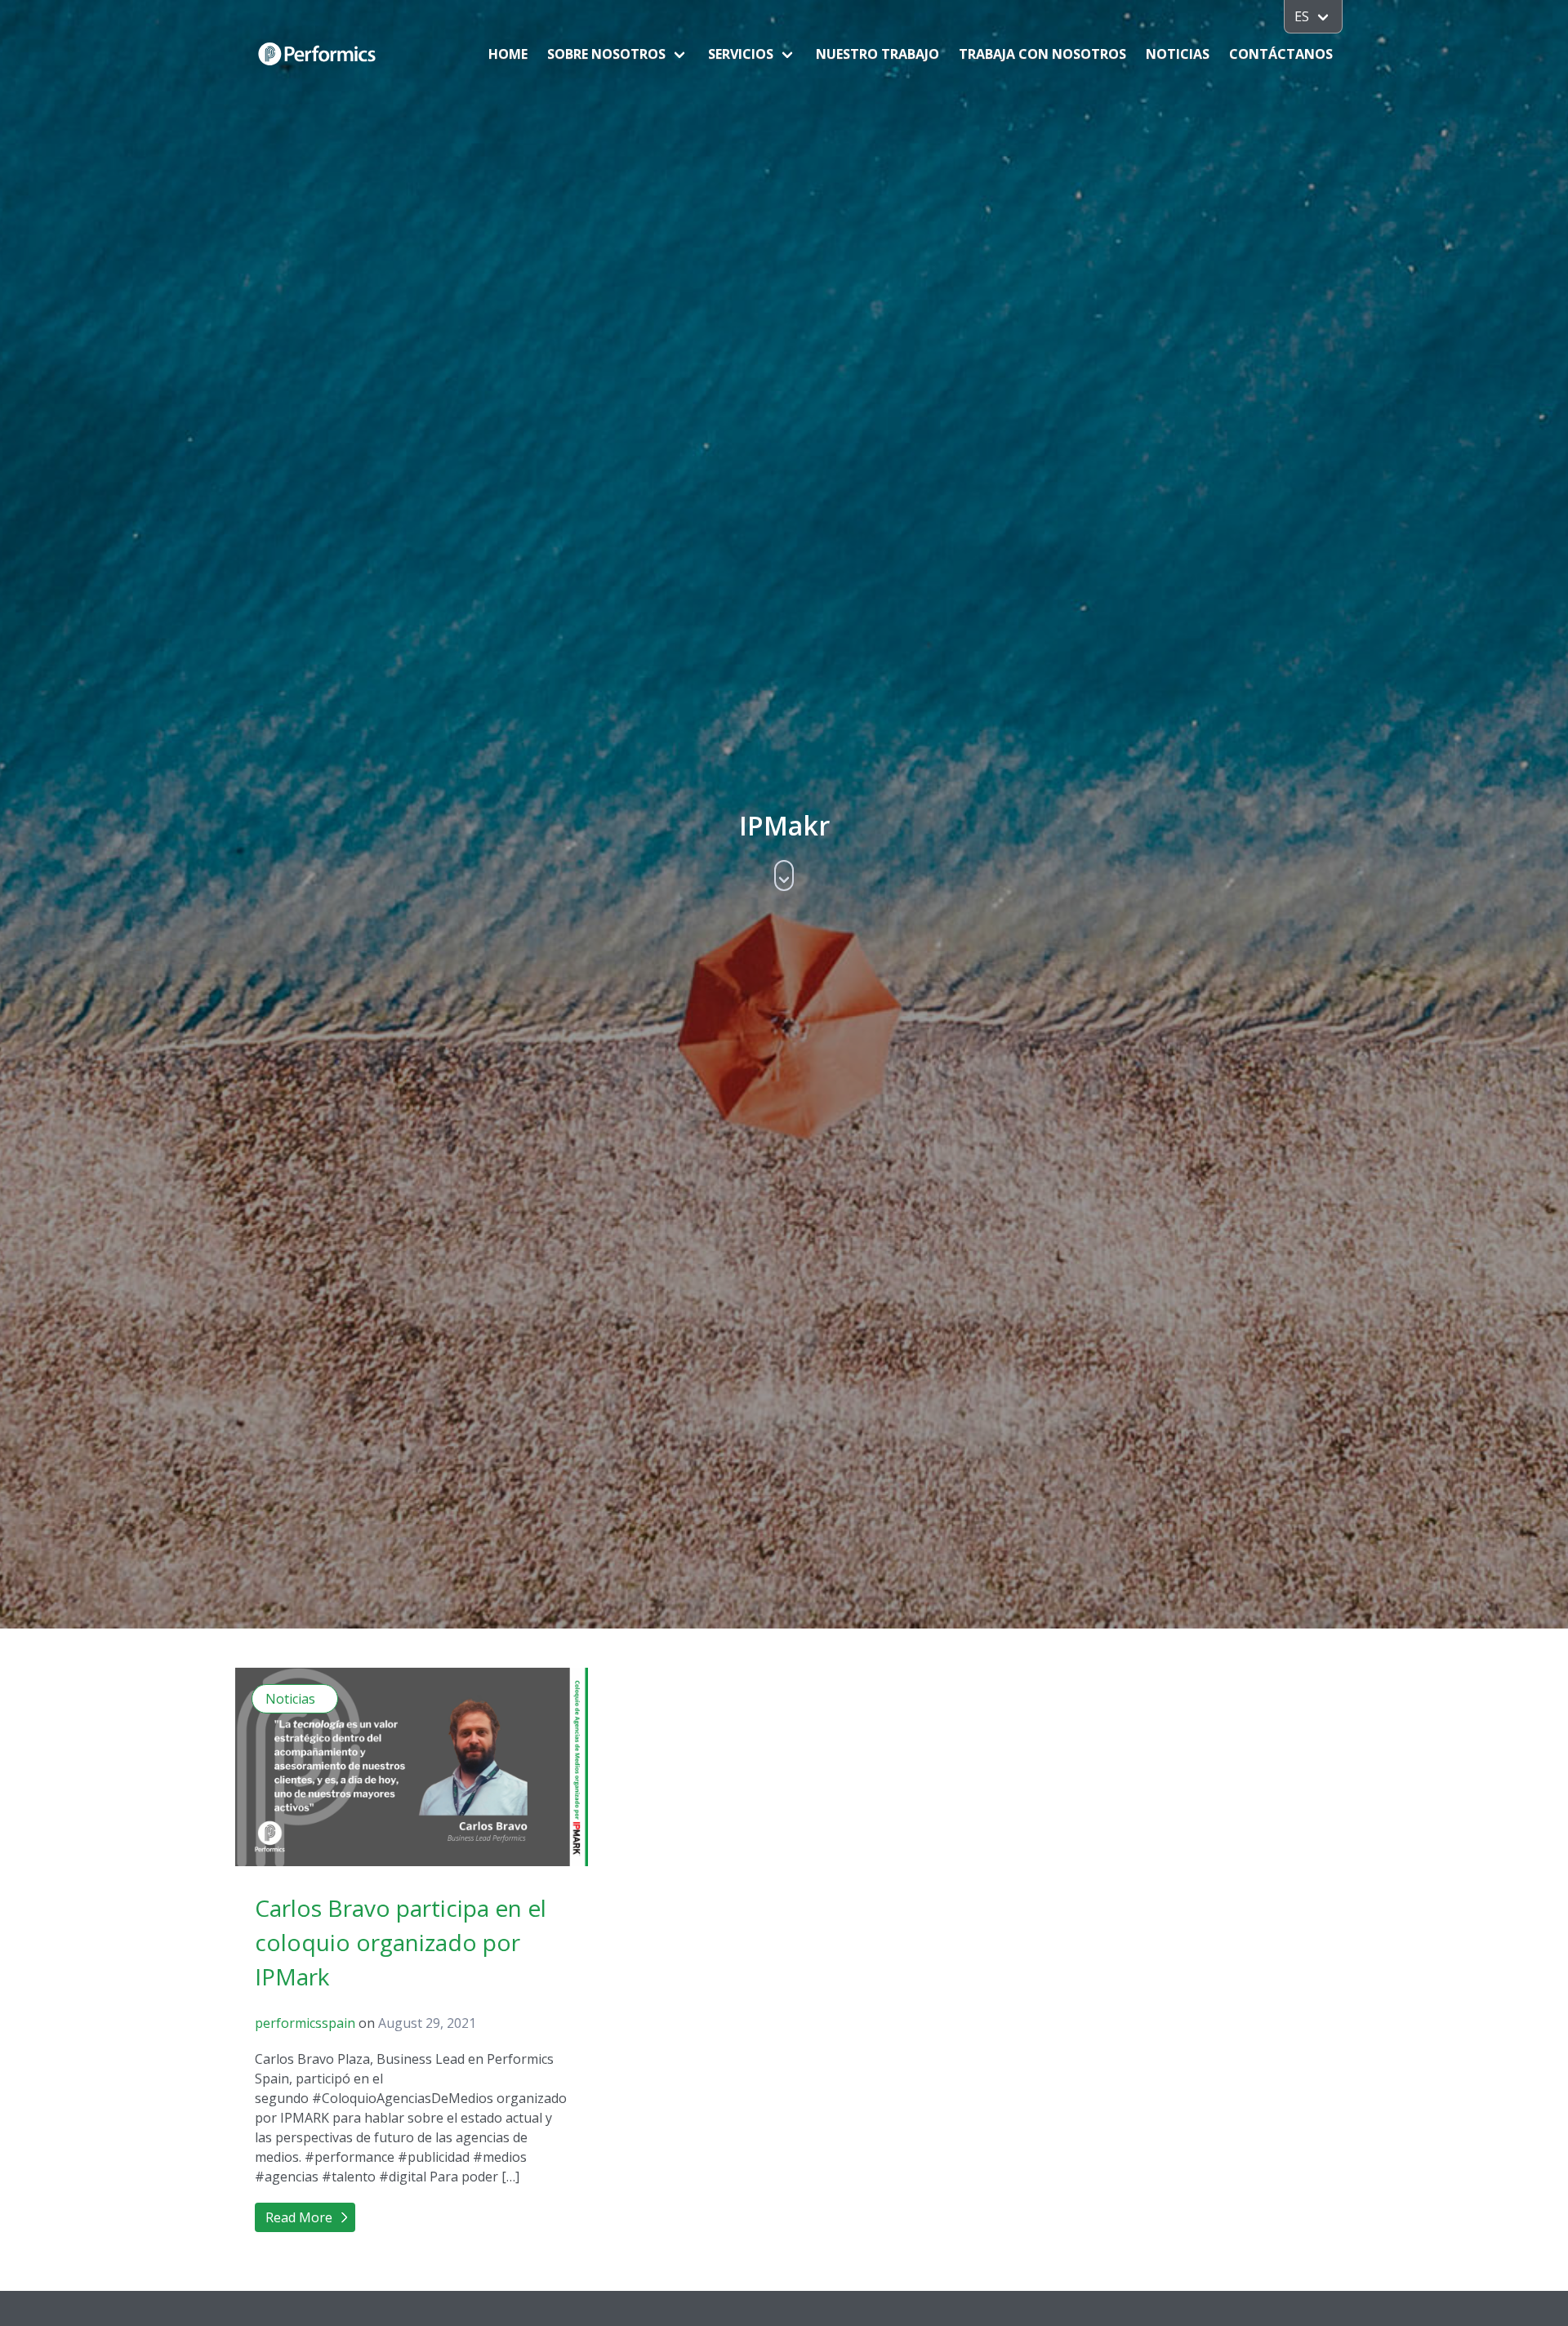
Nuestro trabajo (878, 54)
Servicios (741, 54)
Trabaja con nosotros (1042, 54)
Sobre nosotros (606, 54)
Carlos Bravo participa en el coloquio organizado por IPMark (401, 1942)
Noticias (1178, 54)
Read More (299, 2217)
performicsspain (305, 2023)
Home (508, 54)
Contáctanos (1281, 54)
